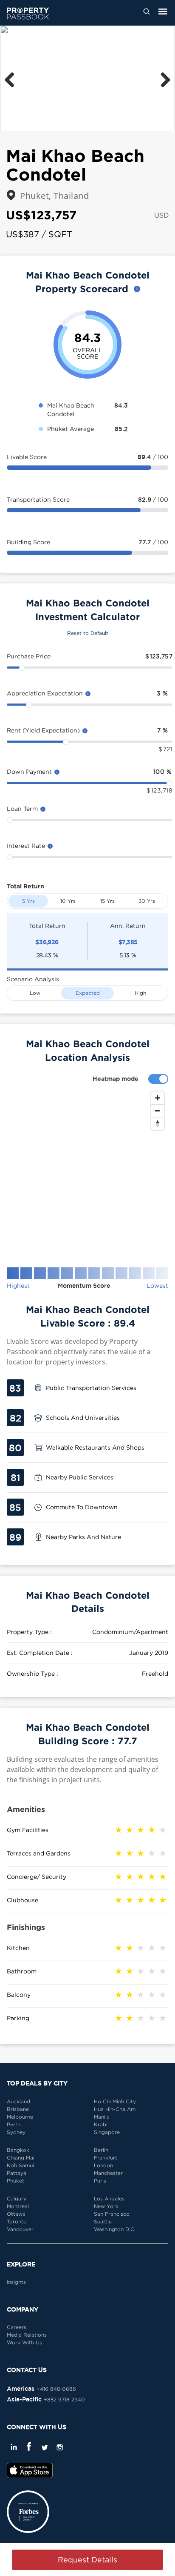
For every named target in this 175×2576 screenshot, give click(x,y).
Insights (16, 2282)
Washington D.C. (115, 2229)
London (103, 2165)
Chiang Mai (21, 2158)
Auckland (18, 2101)
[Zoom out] (158, 1111)
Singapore (107, 2132)
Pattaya (17, 2173)
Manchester (108, 2173)
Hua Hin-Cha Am (115, 2109)
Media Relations (27, 2335)
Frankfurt (106, 2158)
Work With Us (24, 2342)
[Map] (87, 1172)
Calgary (17, 2198)
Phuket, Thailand (54, 196)
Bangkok (18, 2150)
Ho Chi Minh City (115, 2101)
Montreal (18, 2206)
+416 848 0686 (56, 2389)
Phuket (16, 2181)
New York (106, 2206)
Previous (13, 78)
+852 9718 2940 (64, 2399)
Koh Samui (20, 2165)
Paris (100, 2181)
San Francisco (112, 2214)
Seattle (103, 2221)
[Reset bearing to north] (158, 1123)
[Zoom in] (158, 1098)
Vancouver (20, 2229)
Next (162, 78)
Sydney (16, 2132)
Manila (102, 2117)
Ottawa (16, 2214)
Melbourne (20, 2117)
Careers (17, 2327)
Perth (14, 2124)
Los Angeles (109, 2198)
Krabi (101, 2124)
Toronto (17, 2221)
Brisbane (18, 2109)
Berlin (101, 2150)
